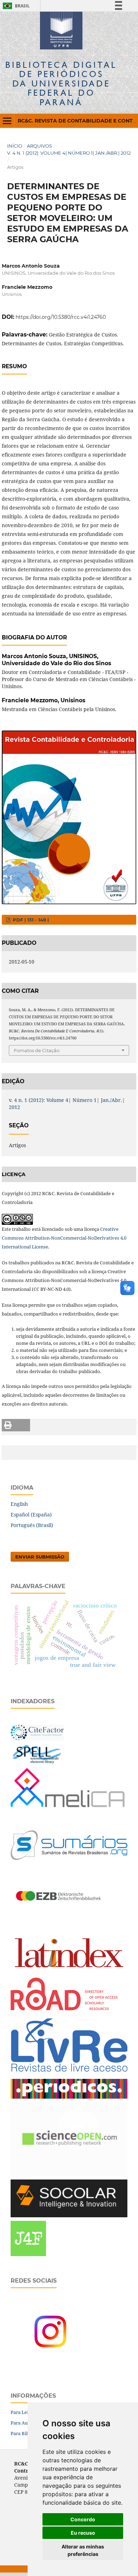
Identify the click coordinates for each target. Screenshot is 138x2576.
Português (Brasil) (32, 1525)
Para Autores (25, 2423)
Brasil (15, 6)
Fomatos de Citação (37, 1050)
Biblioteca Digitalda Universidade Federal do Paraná (61, 83)
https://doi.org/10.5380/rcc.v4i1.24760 (61, 317)
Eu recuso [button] (83, 2533)
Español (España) (31, 1514)
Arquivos (39, 146)
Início (15, 146)
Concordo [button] (83, 2519)
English (19, 1504)
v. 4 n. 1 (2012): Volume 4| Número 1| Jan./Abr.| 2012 (69, 153)
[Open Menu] (7, 121)
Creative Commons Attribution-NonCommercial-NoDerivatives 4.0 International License (64, 1238)
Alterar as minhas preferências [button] (83, 2550)
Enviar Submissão (40, 1557)
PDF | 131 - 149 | (30, 920)
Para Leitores (25, 2412)
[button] (16, 1425)
